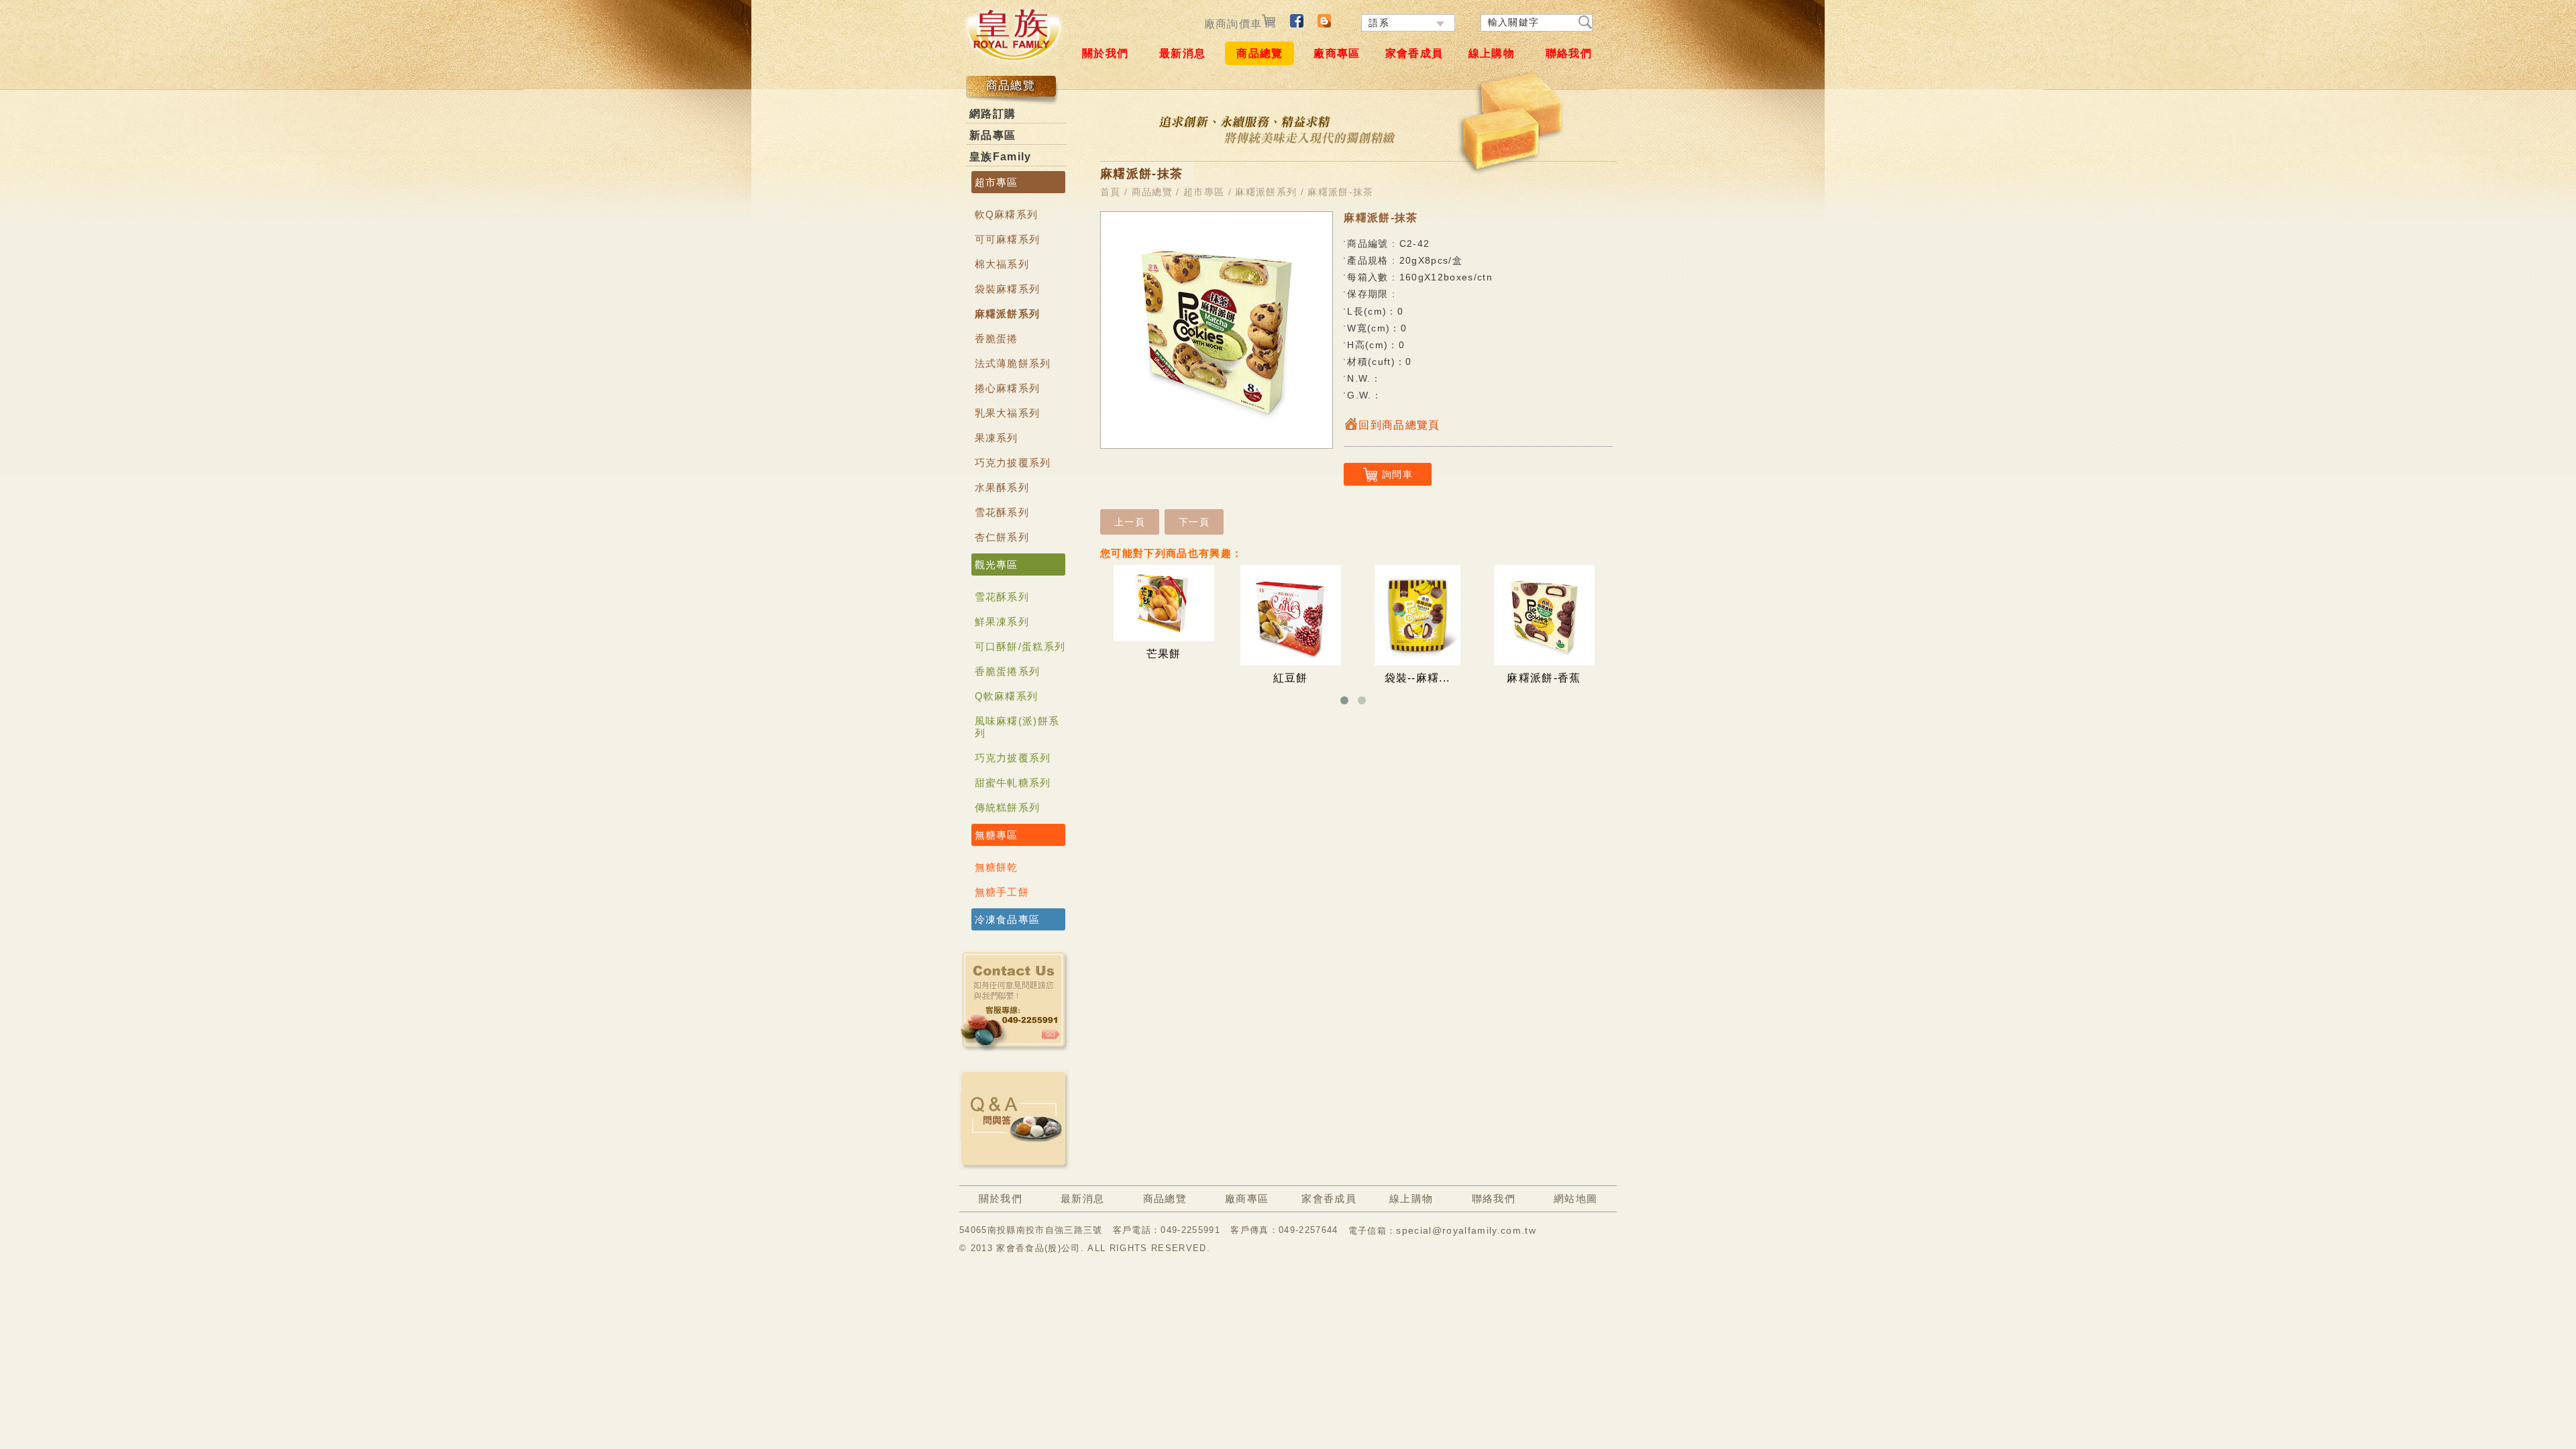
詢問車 (1397, 474)
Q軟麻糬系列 (1007, 696)
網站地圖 (1575, 1198)
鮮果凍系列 (1002, 622)
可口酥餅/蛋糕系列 (1020, 646)
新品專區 (992, 135)
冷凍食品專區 (1008, 919)
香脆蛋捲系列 (1008, 671)
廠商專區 (1337, 53)
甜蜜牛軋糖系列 (1013, 783)
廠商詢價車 (1233, 24)
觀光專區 (997, 565)
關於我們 (1105, 53)
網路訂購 (992, 114)
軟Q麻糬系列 (1007, 214)
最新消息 (1182, 53)
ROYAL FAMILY (1013, 34)
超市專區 (997, 182)
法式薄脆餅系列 (1013, 363)
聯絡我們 (1569, 53)
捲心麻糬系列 (1008, 388)
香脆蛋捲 (997, 338)
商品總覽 (1259, 53)
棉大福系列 (1002, 264)
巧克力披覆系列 (1013, 463)
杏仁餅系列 (1002, 537)
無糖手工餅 (1002, 892)
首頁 (1111, 192)
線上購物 (1492, 53)
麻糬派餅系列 (1008, 314)
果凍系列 (997, 438)
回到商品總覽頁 (1399, 425)
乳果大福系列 (1008, 413)
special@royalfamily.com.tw (1466, 1230)
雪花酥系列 (1002, 512)
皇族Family (1001, 157)
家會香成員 (1414, 53)
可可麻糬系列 (1008, 239)
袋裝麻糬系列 (1008, 289)
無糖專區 (997, 835)
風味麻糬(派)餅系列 (1017, 727)
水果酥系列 (1002, 487)
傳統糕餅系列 (1008, 807)
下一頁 (1194, 522)
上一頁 (1130, 522)
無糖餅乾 (997, 867)
